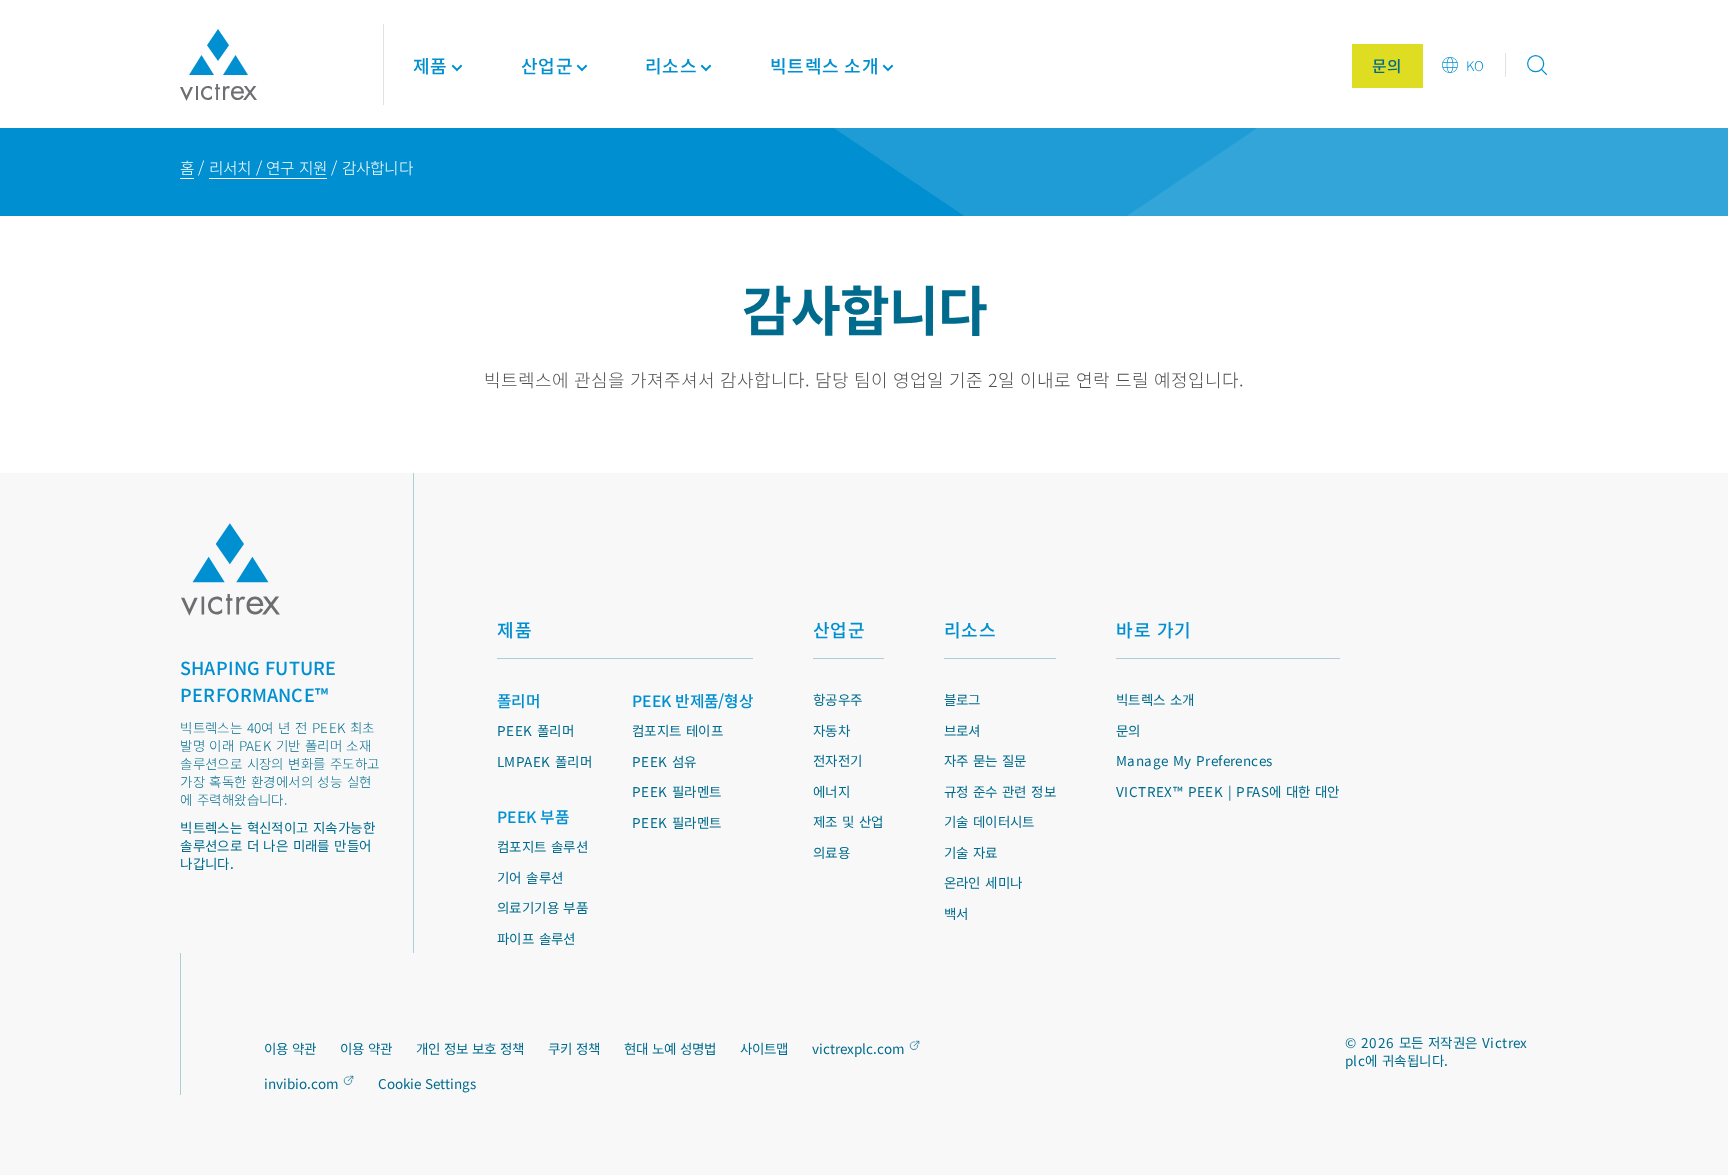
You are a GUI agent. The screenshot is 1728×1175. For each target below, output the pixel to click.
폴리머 (518, 700)
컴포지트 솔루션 (542, 846)
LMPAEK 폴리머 (544, 761)
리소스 (970, 629)
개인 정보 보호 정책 (470, 1048)
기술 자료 (971, 852)
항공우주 (838, 699)
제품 (430, 65)
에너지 (831, 791)
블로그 (962, 699)
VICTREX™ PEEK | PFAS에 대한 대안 (1228, 791)
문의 (1128, 730)
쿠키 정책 (574, 1048)
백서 (956, 913)
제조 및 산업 (848, 821)
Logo (230, 569)
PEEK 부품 (533, 816)
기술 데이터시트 (989, 821)
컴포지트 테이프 (677, 730)
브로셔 (962, 730)
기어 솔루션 (530, 877)
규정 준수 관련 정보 (1000, 791)
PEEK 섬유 (664, 761)
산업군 (839, 629)
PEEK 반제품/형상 (692, 700)
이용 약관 (290, 1048)
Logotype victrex (218, 65)
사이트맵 (764, 1048)
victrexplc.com (858, 1048)
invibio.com (301, 1083)
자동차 (831, 730)
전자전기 (838, 760)
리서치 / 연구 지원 (268, 167)
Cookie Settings (427, 1083)
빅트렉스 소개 (1155, 699)
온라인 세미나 (983, 882)
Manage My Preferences (1194, 760)
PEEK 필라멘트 (677, 791)
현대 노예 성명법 (670, 1048)
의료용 (831, 852)
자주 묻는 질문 (985, 760)
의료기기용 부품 (542, 907)
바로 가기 (1154, 629)
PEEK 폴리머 (535, 730)
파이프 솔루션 (536, 938)
